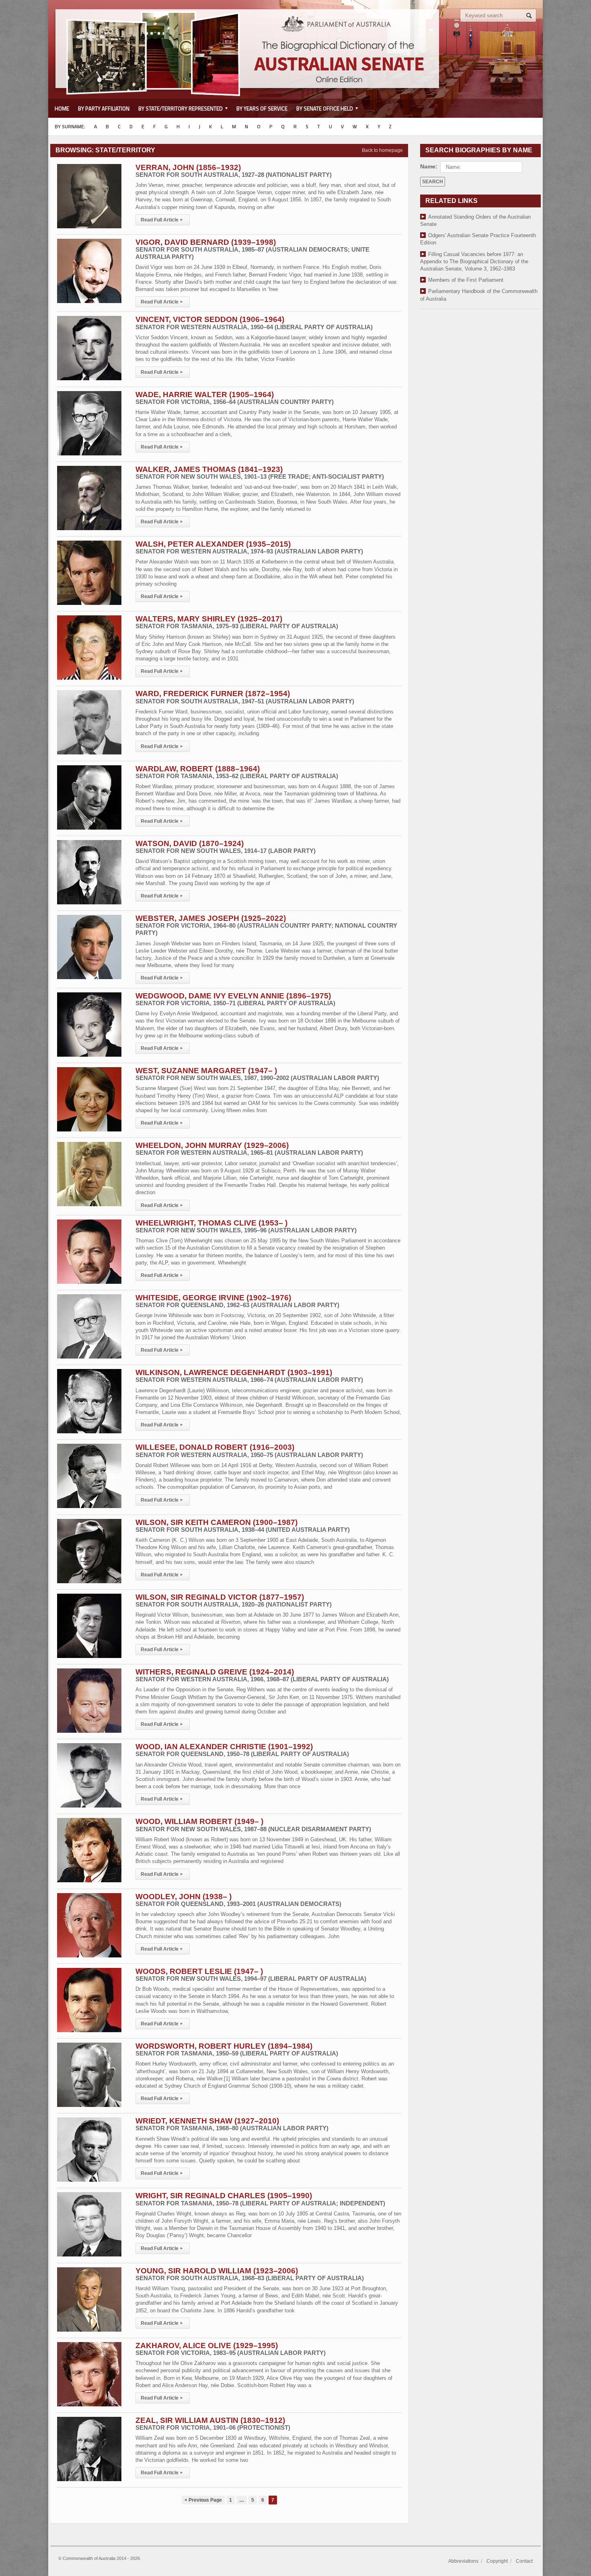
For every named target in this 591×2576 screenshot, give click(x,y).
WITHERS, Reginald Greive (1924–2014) (262, 1675)
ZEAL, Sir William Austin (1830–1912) (213, 2423)
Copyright (497, 2561)
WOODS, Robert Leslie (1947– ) (251, 1975)
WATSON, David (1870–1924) (226, 847)
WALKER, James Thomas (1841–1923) (260, 472)
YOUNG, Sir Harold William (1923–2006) (250, 2274)
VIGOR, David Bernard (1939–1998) (252, 249)
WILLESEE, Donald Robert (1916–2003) (249, 1450)
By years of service (262, 109)
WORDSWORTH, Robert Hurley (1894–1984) (237, 2049)
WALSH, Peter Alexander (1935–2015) (249, 547)
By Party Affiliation (104, 109)
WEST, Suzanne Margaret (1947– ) (257, 1074)
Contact (524, 2561)
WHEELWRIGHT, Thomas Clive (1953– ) (246, 1226)
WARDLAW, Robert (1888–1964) (237, 772)
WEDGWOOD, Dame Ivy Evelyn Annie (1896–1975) (235, 999)
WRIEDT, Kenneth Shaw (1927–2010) (232, 2124)
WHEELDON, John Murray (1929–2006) (249, 1149)
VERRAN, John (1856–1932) (234, 171)
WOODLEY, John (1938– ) (238, 1900)
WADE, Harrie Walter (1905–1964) (235, 398)
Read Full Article (162, 220)
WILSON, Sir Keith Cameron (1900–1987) (243, 1526)
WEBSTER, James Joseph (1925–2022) (266, 925)
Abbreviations (463, 2561)
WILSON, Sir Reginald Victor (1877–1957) (234, 1600)
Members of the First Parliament (466, 280)
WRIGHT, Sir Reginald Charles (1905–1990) (260, 2199)
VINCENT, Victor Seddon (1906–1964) (254, 323)
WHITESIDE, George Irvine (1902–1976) (237, 1301)
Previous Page (203, 2500)
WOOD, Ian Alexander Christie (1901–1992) (242, 1750)
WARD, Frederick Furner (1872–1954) (245, 697)
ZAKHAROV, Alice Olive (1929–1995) (231, 2349)
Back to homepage (382, 150)
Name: (429, 166)
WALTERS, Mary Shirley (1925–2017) (237, 622)
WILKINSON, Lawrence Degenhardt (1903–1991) (249, 1376)
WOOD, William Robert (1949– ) (253, 1825)
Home (62, 109)
